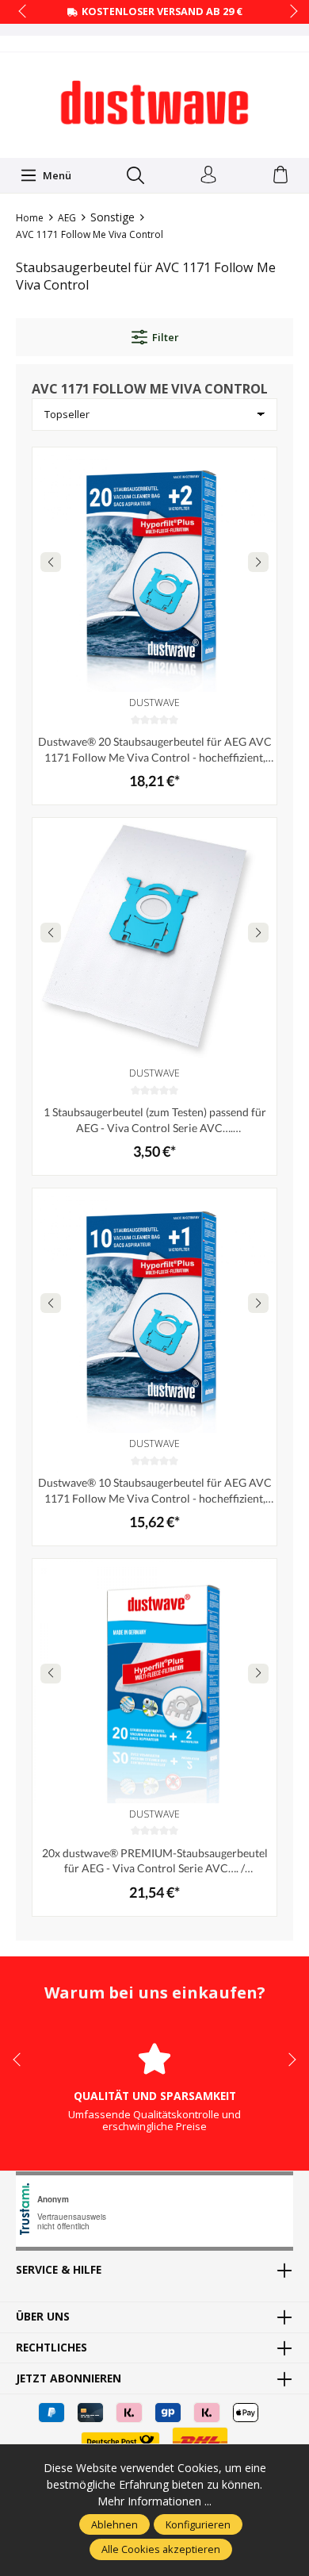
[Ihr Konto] (208, 175)
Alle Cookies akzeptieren (161, 2549)
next (289, 12)
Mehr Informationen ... (154, 2501)
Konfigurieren (198, 2524)
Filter (165, 337)
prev (24, 12)
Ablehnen (114, 2524)
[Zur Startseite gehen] (154, 103)
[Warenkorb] (280, 175)
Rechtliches (51, 2348)
